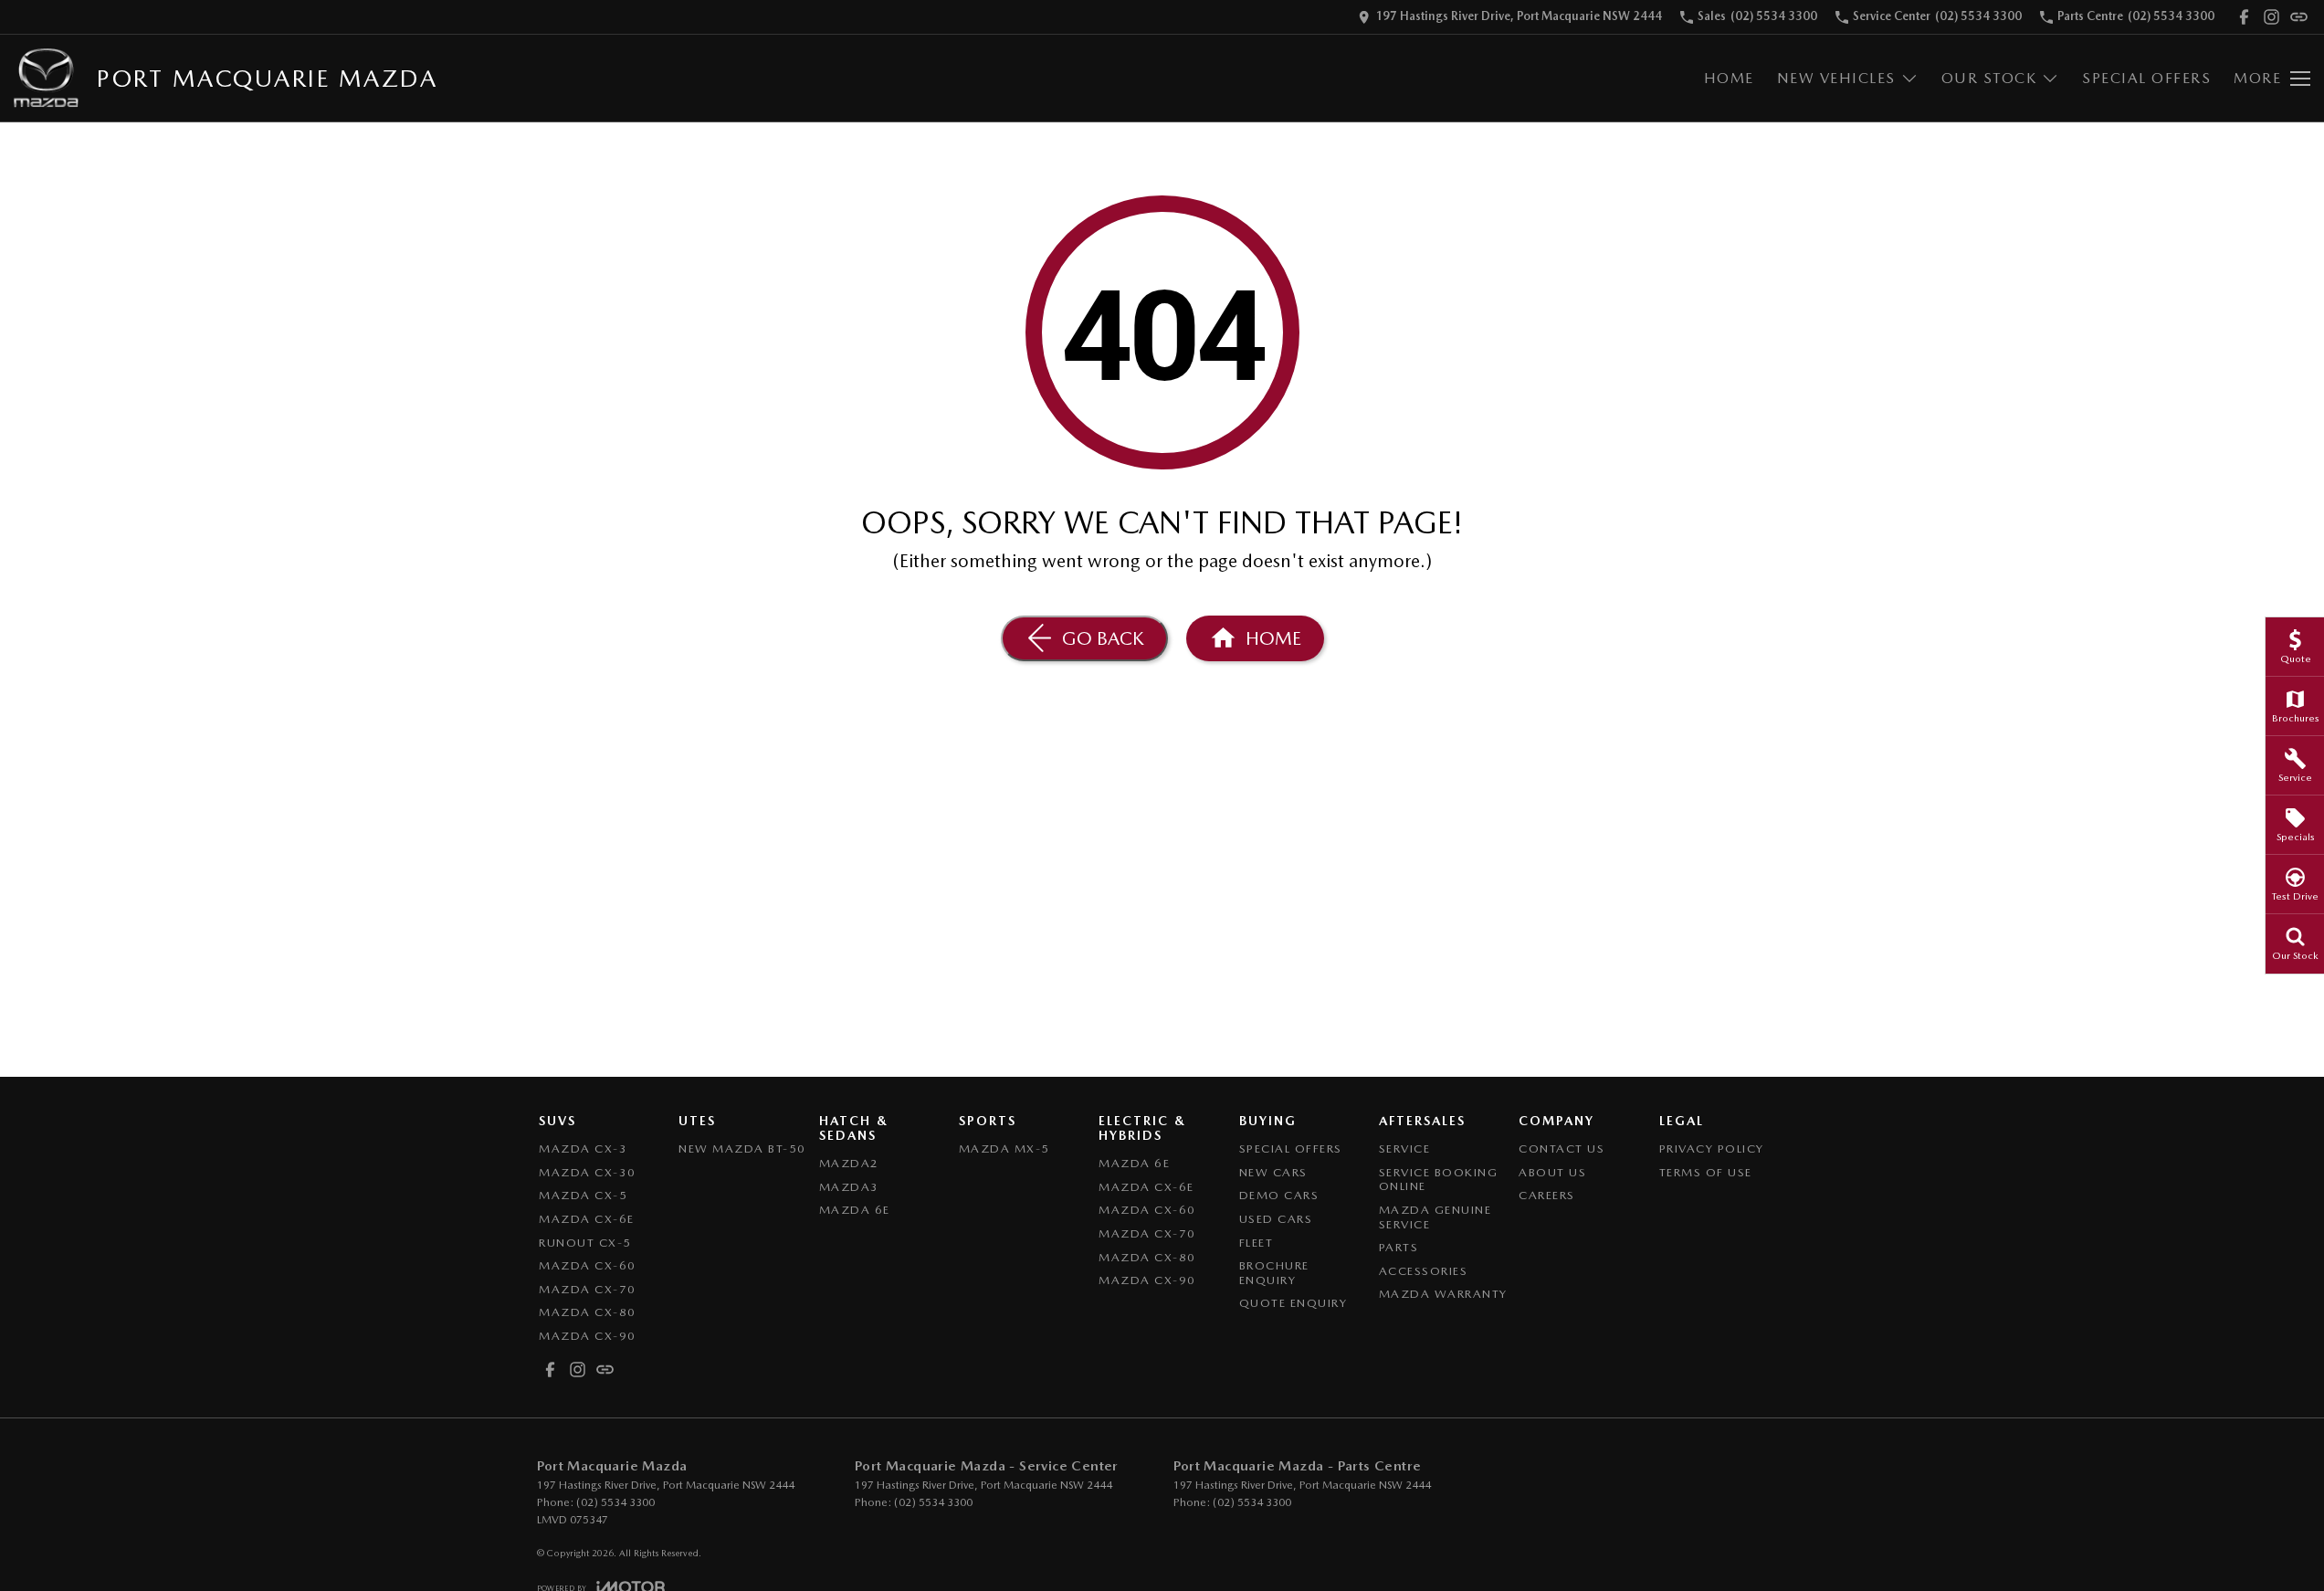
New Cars (1273, 1172)
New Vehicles (1836, 78)
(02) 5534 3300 (615, 1502)
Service (1405, 1148)
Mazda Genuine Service (1435, 1217)
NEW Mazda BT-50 (742, 1148)
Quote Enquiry (1293, 1303)
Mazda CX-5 (583, 1195)
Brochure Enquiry (1274, 1273)
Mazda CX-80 (588, 1312)
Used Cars (1276, 1219)
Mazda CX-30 (588, 1172)
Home (1729, 78)
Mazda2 (849, 1163)
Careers (1547, 1195)
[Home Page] (46, 78)
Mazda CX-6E (587, 1219)
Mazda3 (849, 1187)
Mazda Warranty (1443, 1294)
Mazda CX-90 (588, 1336)
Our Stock (1989, 78)
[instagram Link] (2271, 17)
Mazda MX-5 (1004, 1148)
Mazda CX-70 (588, 1289)
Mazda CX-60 (588, 1265)
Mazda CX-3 (583, 1148)
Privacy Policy (1712, 1148)
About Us (1552, 1172)
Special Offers (2146, 78)
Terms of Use (1706, 1172)
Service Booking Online (1439, 1180)
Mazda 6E (855, 1210)
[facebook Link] (2244, 17)
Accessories (1424, 1271)
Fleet (1257, 1243)
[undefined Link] (2299, 17)
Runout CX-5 (585, 1243)
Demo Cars (1279, 1195)
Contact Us (1562, 1148)
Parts (1399, 1247)
